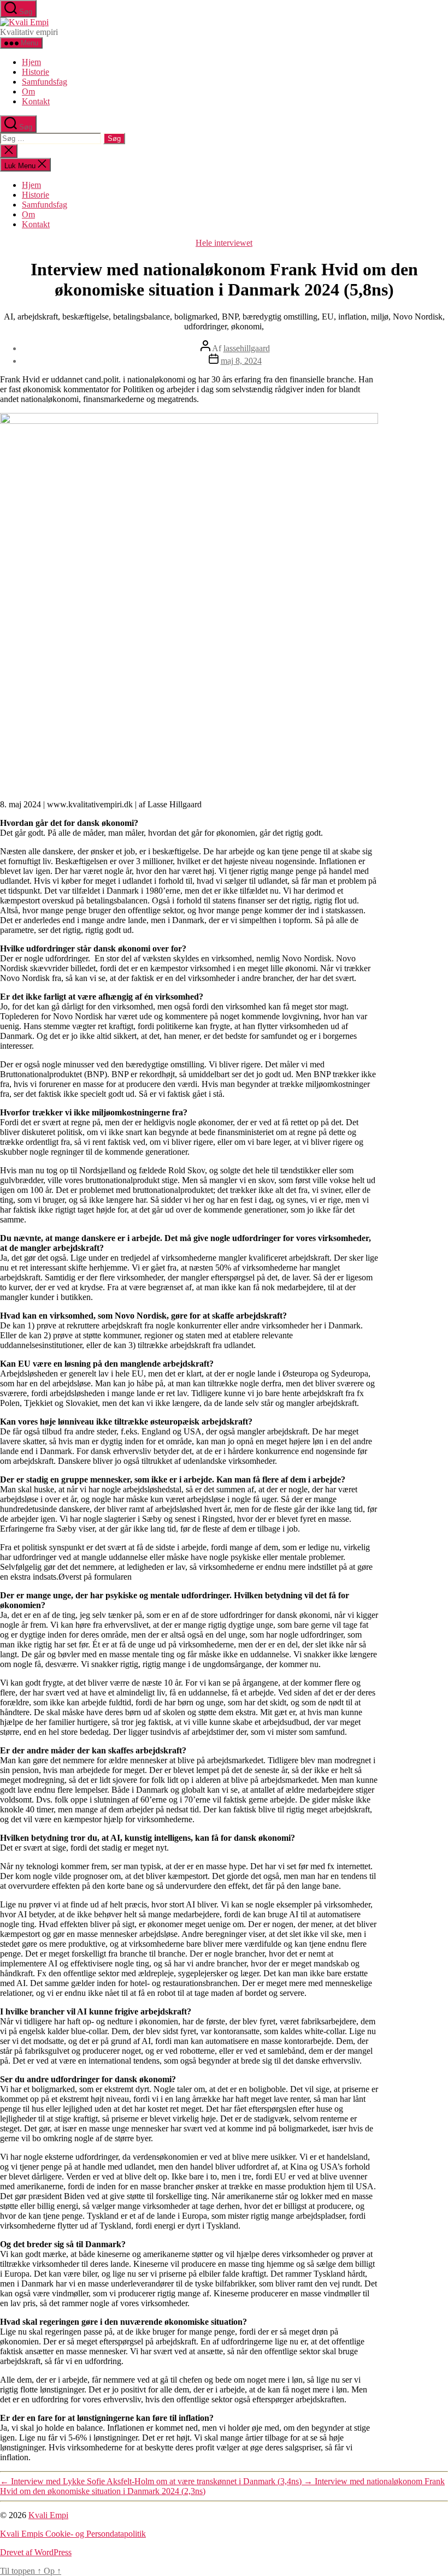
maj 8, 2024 (241, 361)
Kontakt (36, 101)
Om (28, 91)
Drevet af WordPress (36, 2552)
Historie (36, 72)
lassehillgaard (247, 348)
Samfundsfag (45, 82)
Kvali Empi (48, 2515)
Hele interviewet (224, 243)
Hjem (31, 62)
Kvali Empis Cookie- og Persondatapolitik (73, 2534)
